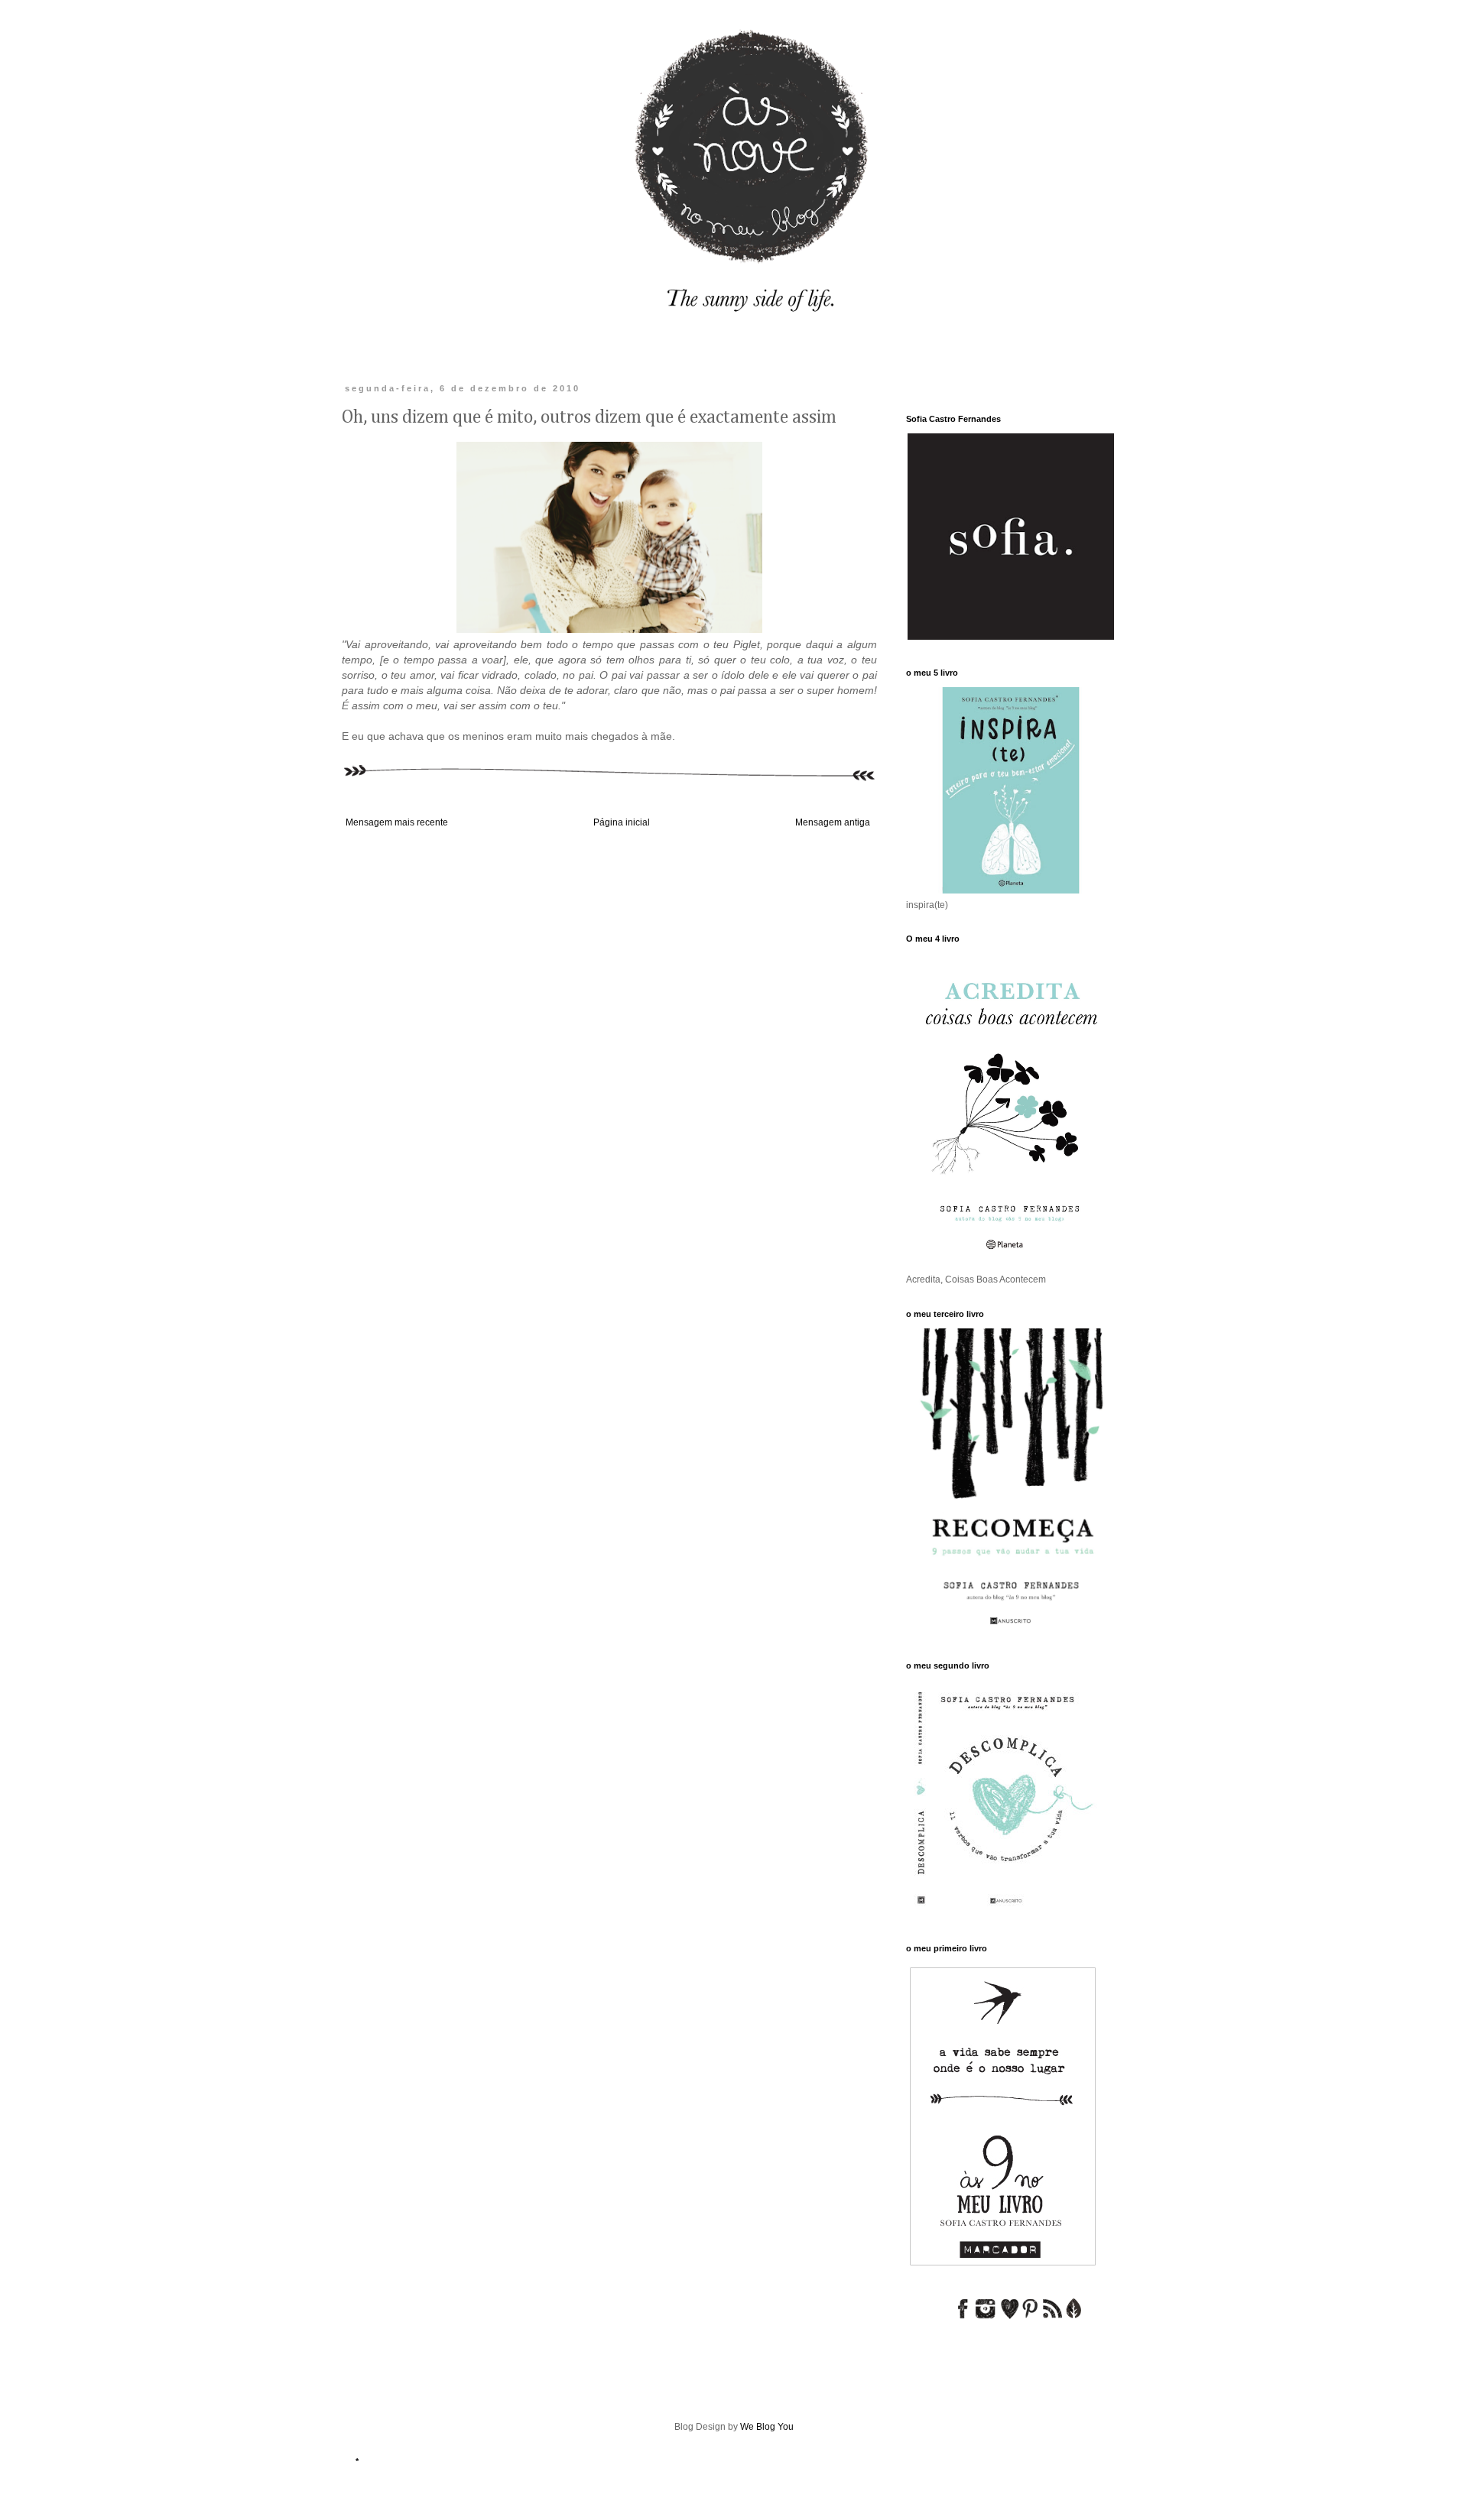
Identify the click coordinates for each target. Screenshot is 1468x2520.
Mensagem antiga (833, 822)
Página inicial (622, 822)
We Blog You (767, 2427)
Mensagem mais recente (397, 822)
